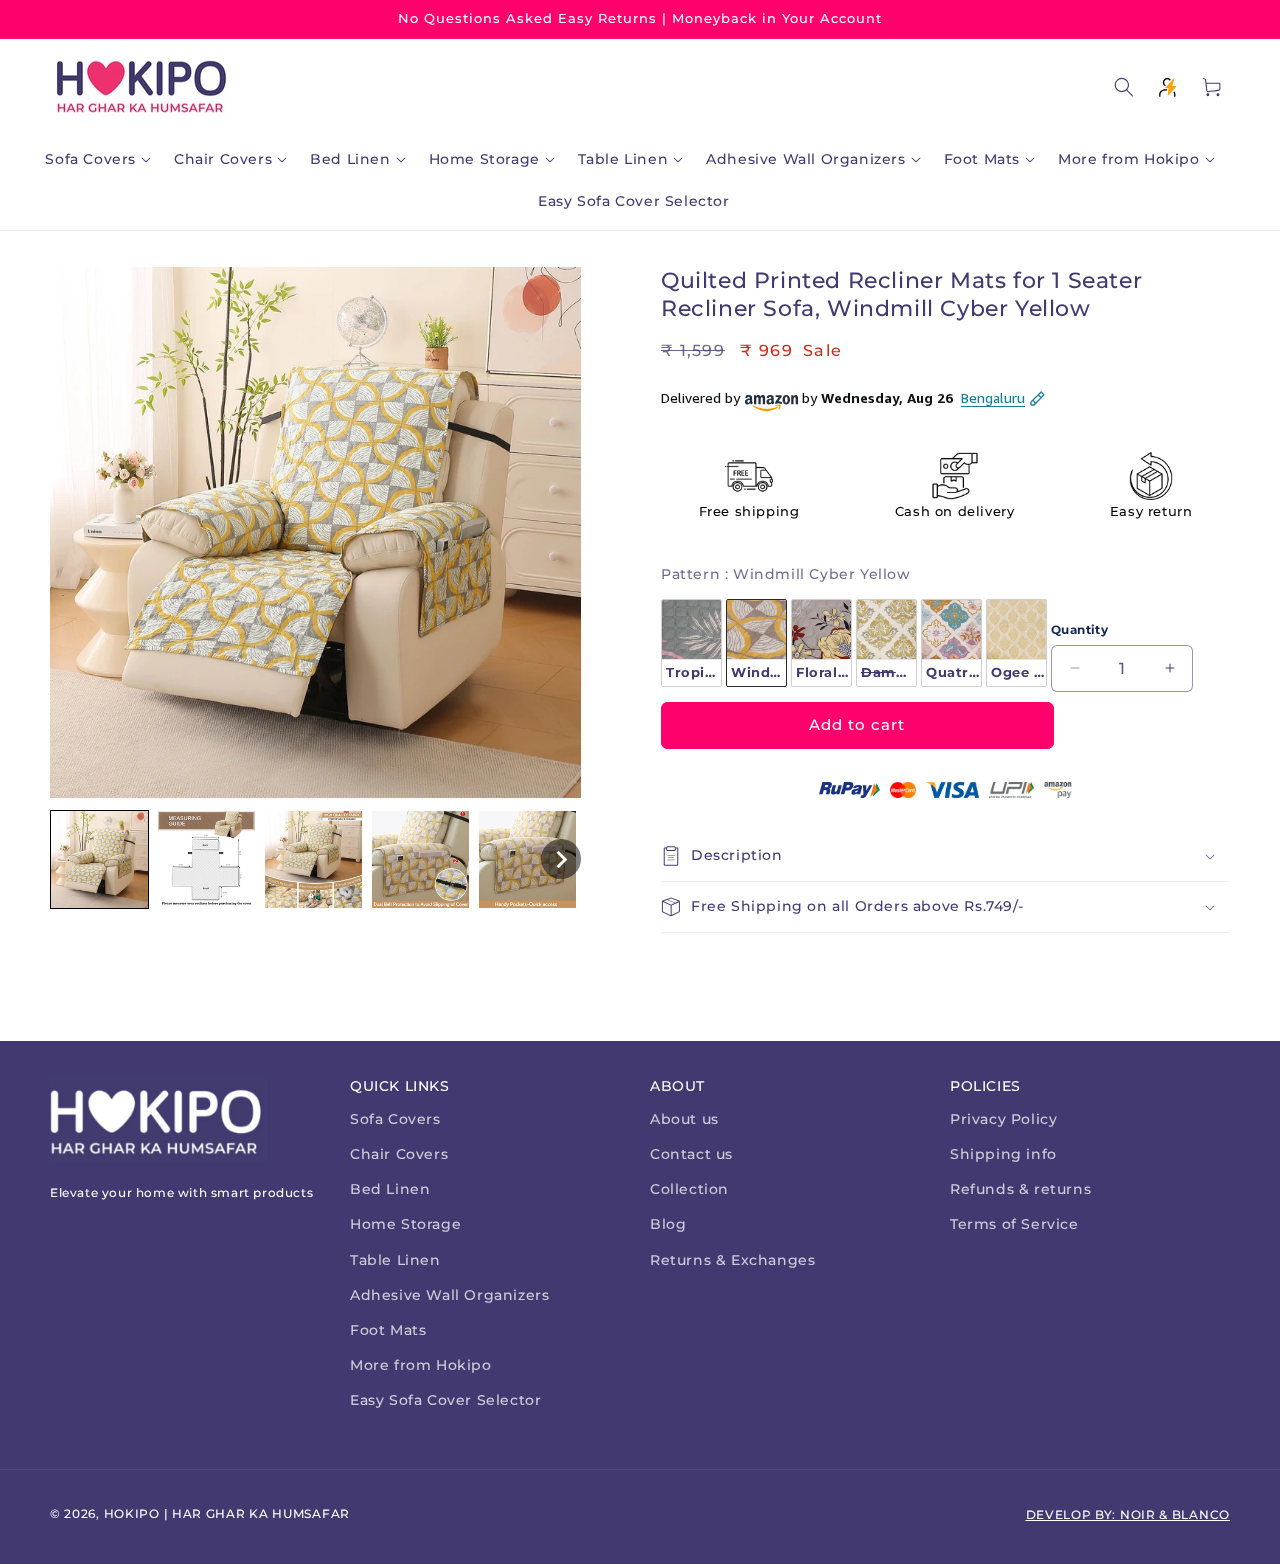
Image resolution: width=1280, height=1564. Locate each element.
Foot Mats (388, 1330)
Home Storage (405, 1224)
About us (684, 1119)
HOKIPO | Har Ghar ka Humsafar (227, 1513)
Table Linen (395, 1260)
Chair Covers (399, 1154)
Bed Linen (390, 1189)
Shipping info (1003, 1154)
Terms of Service (1014, 1224)
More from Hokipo (421, 1365)
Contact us (691, 1154)
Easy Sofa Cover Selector (445, 1400)
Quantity (1079, 629)
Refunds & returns (1020, 1189)
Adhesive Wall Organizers (449, 1295)
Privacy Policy (1003, 1119)
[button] (102, 159)
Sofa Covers (395, 1119)
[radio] (691, 643)
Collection (689, 1189)
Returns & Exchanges (732, 1260)
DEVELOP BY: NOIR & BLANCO (1128, 1514)
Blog (668, 1224)
